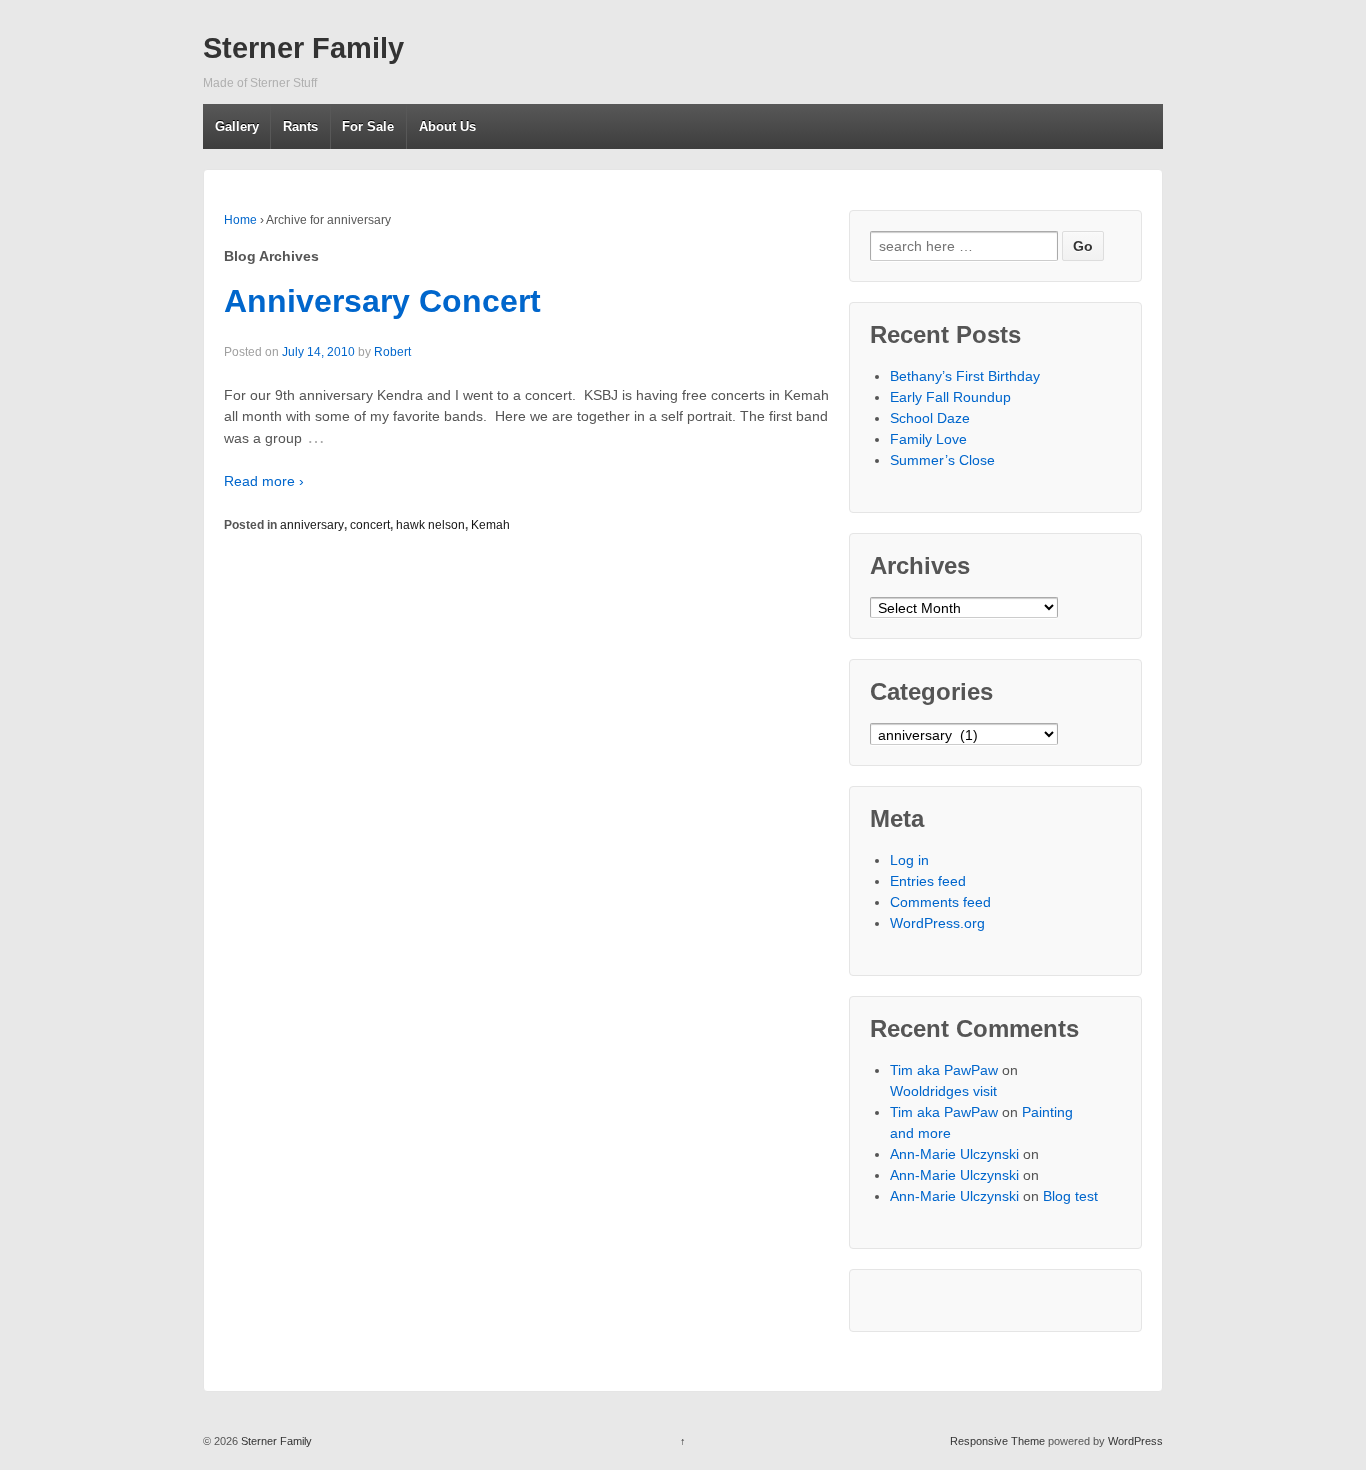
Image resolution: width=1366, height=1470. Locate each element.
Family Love (928, 439)
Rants (300, 126)
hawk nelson (430, 525)
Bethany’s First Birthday (965, 376)
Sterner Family (303, 48)
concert (370, 525)
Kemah (490, 525)
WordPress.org (937, 923)
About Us (447, 126)
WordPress (1135, 1441)
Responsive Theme (997, 1441)
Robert (392, 352)
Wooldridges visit (943, 1091)
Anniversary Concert (382, 301)
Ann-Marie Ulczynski (954, 1154)
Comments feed (940, 902)
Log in (909, 860)
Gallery (237, 126)
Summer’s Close (942, 460)
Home (240, 220)
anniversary (312, 525)
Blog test (1070, 1196)
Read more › (264, 481)
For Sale (368, 126)
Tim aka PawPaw (944, 1070)
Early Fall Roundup (950, 397)
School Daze (930, 418)
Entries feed (928, 881)
